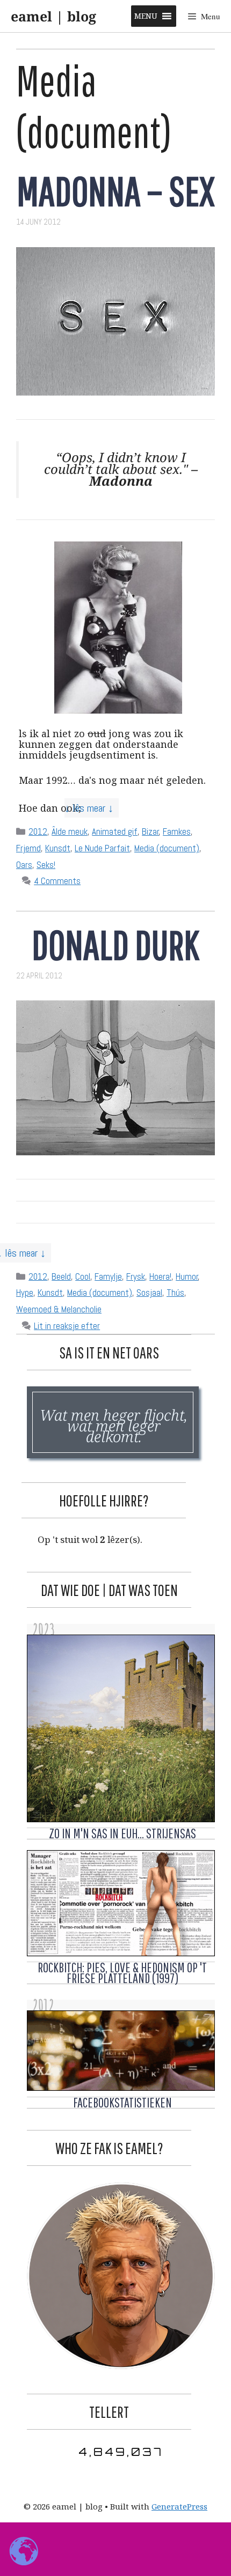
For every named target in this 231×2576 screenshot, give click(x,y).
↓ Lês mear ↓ (89, 808)
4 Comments (57, 881)
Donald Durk (115, 944)
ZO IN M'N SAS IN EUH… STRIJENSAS (122, 1833)
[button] (146, 16)
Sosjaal (149, 1293)
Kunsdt (58, 848)
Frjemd (28, 848)
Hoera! (160, 1276)
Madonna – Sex (116, 191)
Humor (187, 1276)
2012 (38, 832)
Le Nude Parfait (102, 848)
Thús (175, 1293)
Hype (25, 1293)
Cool (83, 1276)
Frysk (136, 1276)
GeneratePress (179, 2506)
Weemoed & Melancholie (59, 1309)
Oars (24, 865)
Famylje (108, 1276)
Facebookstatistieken (122, 2102)
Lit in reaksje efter (67, 1326)
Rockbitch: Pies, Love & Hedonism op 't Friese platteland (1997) (122, 1973)
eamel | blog (53, 16)
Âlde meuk (70, 832)
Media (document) (167, 848)
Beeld (61, 1276)
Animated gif (115, 832)
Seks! (46, 865)
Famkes (177, 832)
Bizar (150, 832)
